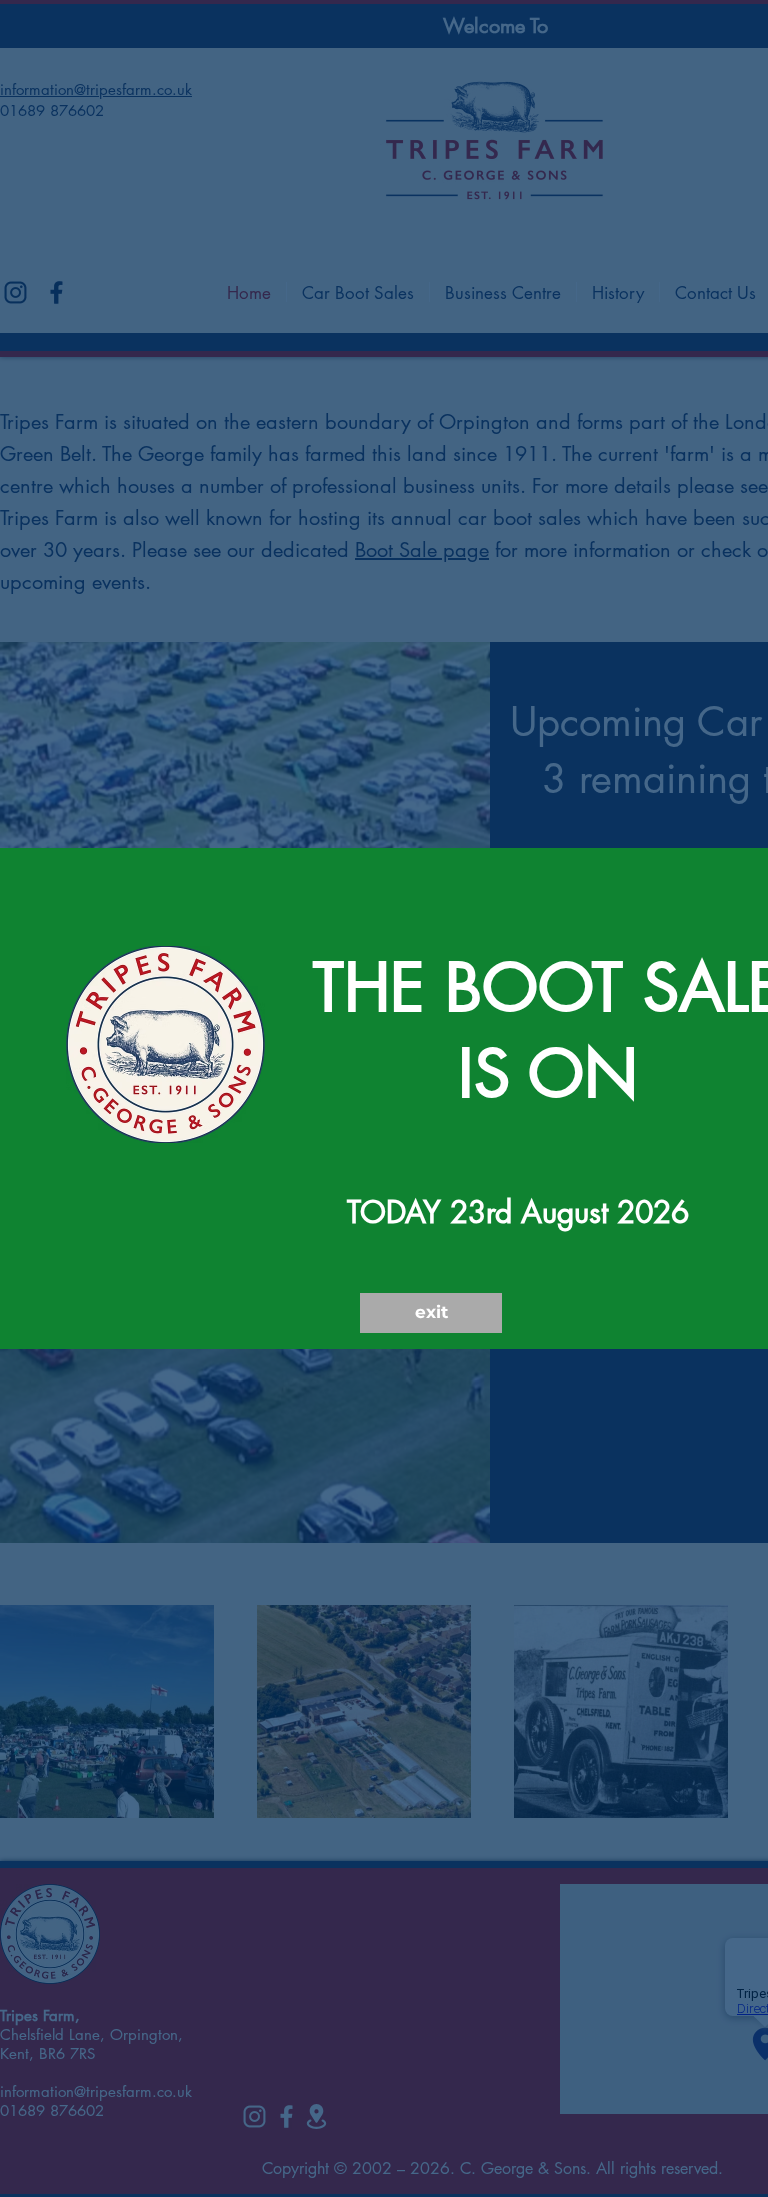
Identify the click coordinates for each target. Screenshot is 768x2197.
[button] (431, 1313)
